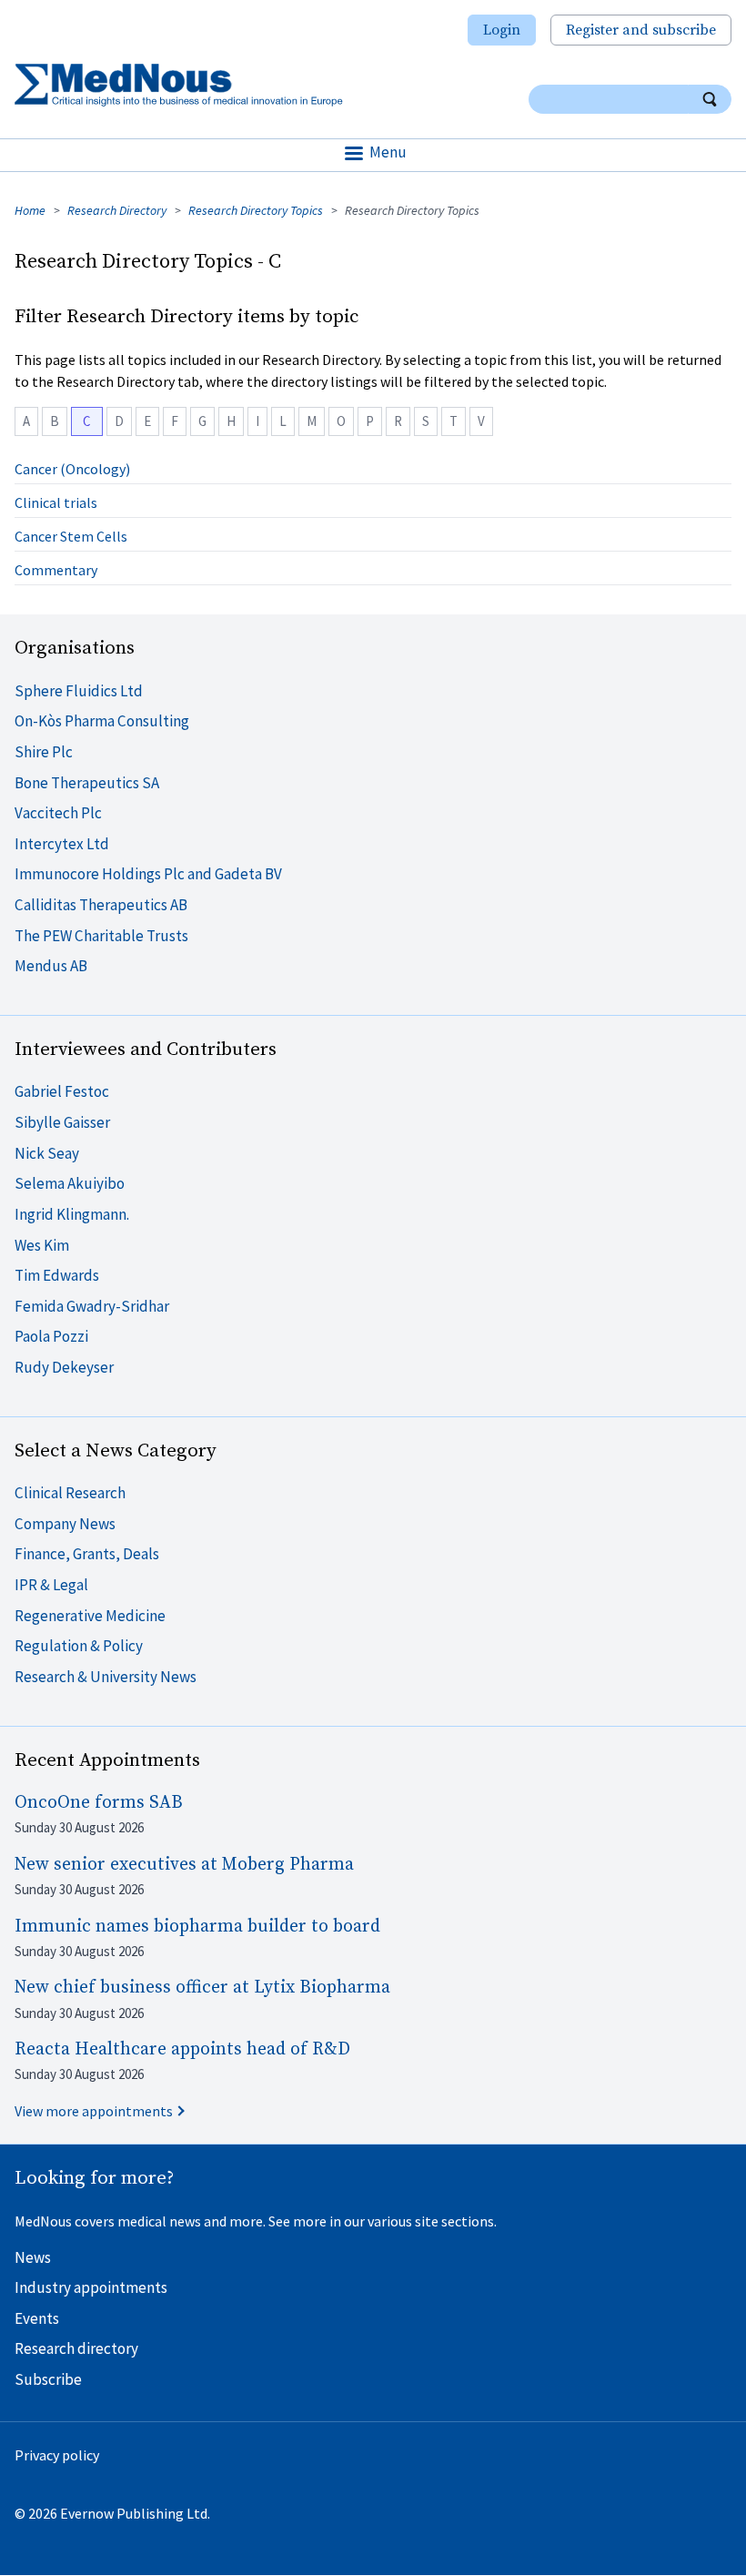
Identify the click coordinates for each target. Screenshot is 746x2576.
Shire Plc (44, 752)
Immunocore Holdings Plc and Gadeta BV (148, 874)
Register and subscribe (641, 30)
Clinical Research (70, 1493)
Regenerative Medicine (90, 1616)
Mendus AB (51, 966)
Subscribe (48, 2379)
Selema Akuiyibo (70, 1183)
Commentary (56, 570)
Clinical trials (56, 502)
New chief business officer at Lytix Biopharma (202, 1988)
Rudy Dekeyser (64, 1367)
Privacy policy (57, 2455)
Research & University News (106, 1677)
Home (30, 210)
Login (502, 30)
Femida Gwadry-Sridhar (92, 1306)
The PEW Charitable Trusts (101, 936)
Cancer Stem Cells (71, 536)
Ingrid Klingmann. (72, 1214)
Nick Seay (47, 1153)
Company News (65, 1524)
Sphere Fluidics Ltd (79, 691)
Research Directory (117, 210)
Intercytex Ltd (62, 844)
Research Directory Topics (256, 210)
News (33, 2257)
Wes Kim (42, 1245)
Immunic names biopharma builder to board (197, 1927)
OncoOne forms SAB (99, 1803)
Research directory (76, 2348)
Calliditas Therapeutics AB (101, 905)
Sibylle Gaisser (62, 1122)
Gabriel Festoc (62, 1091)
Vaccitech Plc (58, 813)
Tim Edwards (57, 1275)
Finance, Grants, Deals (87, 1554)
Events (37, 2318)
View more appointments (94, 2111)
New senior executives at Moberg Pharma (184, 1865)
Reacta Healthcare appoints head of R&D (182, 2049)
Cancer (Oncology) (72, 469)
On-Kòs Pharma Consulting (102, 721)
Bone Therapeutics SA (87, 783)
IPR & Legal (51, 1585)
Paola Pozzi (51, 1336)
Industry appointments (91, 2287)
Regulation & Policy (79, 1646)
